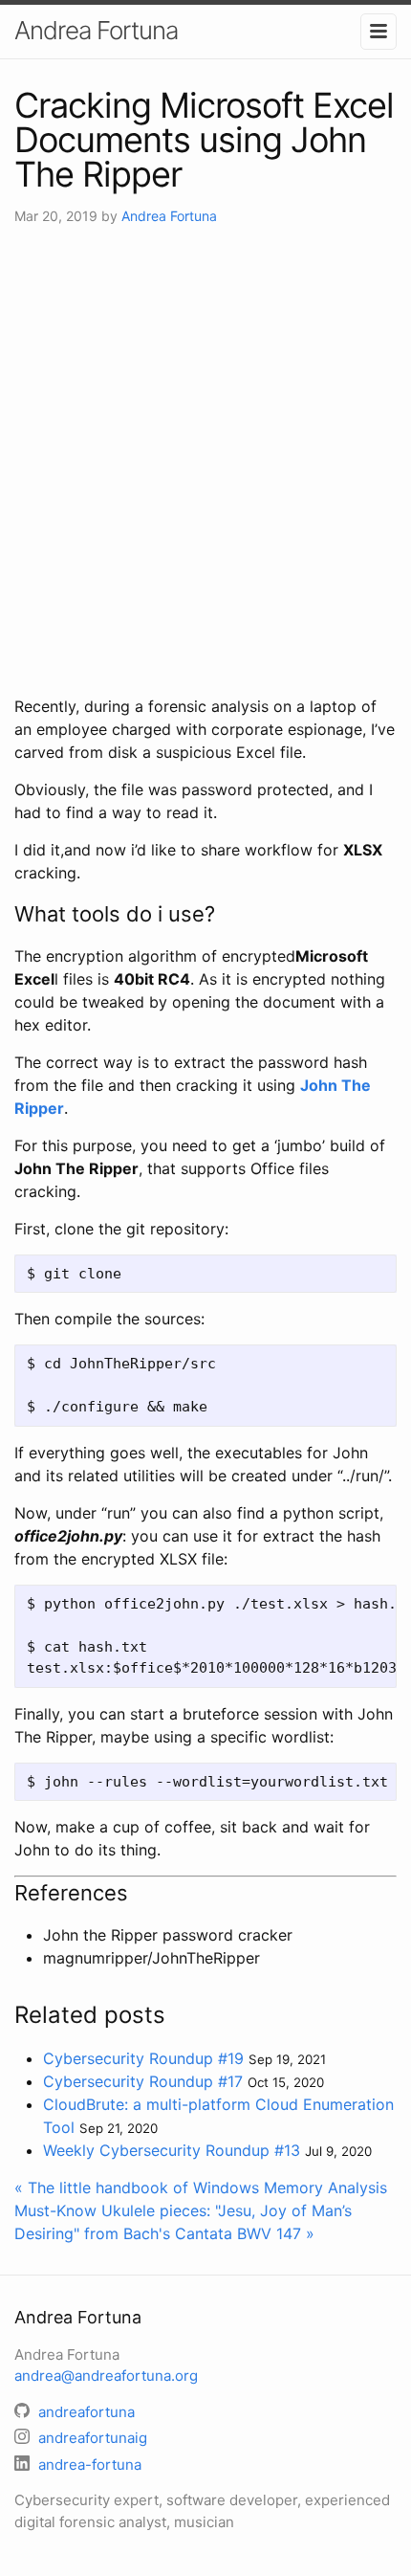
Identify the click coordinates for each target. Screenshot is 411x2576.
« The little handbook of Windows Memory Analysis (201, 2187)
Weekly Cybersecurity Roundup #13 (172, 2150)
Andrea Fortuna (96, 30)
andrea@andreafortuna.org (106, 2376)
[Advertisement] (205, 460)
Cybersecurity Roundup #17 (143, 2081)
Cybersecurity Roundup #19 (143, 2058)
